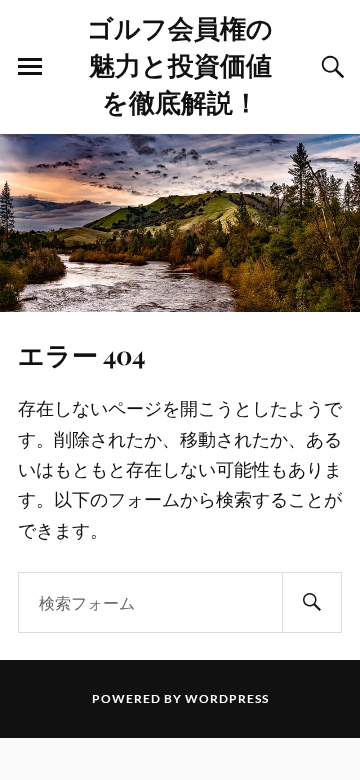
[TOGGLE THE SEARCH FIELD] (330, 67)
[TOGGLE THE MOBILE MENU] (30, 67)
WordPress (227, 698)
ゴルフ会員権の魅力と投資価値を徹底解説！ (180, 64)
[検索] (312, 602)
